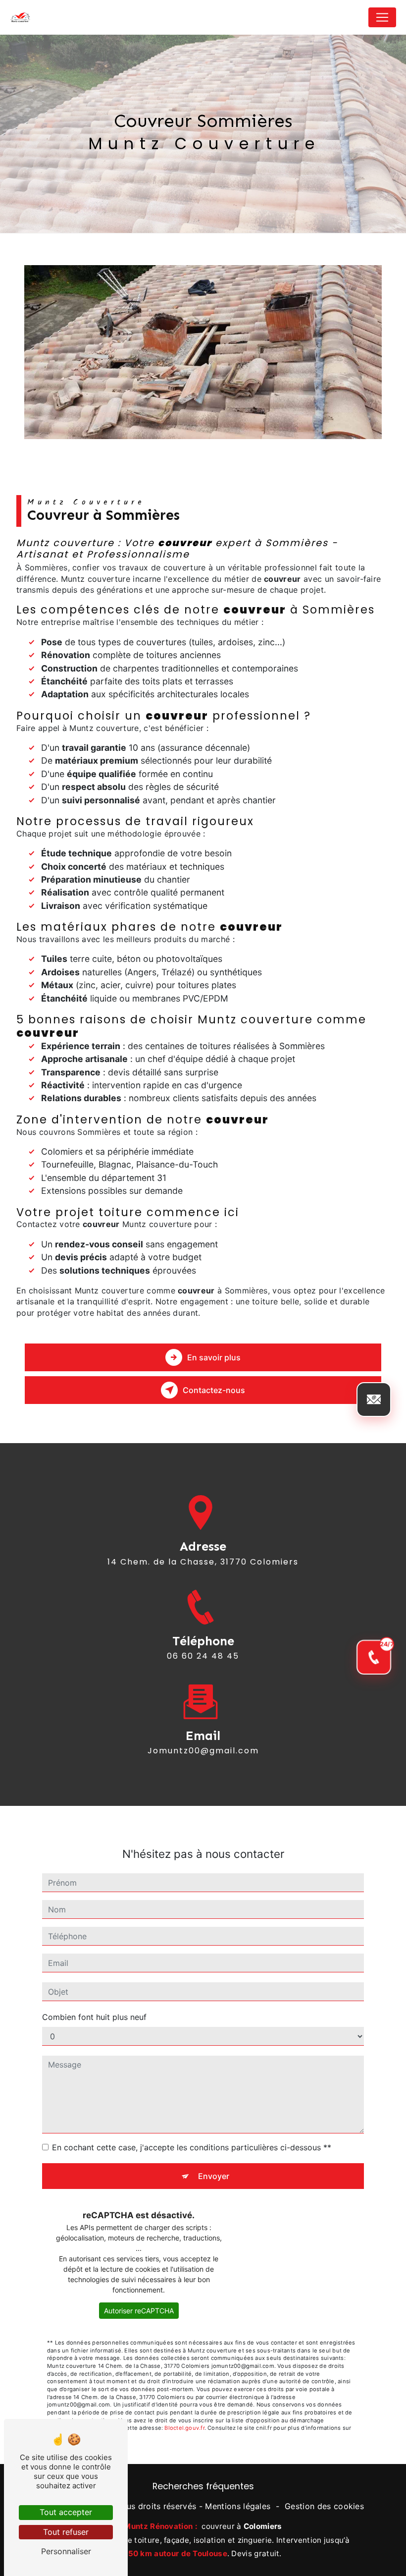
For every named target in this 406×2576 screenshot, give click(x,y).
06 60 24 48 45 (203, 1656)
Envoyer (214, 2176)
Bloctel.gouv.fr (184, 2428)
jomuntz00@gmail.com (203, 1751)
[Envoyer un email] (374, 1400)
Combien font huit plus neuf (94, 2017)
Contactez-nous (214, 1390)
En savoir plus (214, 1357)
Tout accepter (66, 2512)
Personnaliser (66, 2551)
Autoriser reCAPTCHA (139, 2311)
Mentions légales (238, 2506)
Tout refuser (66, 2532)
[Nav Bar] (382, 17)
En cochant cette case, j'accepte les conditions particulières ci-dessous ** (192, 2147)
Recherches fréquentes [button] (203, 2486)
